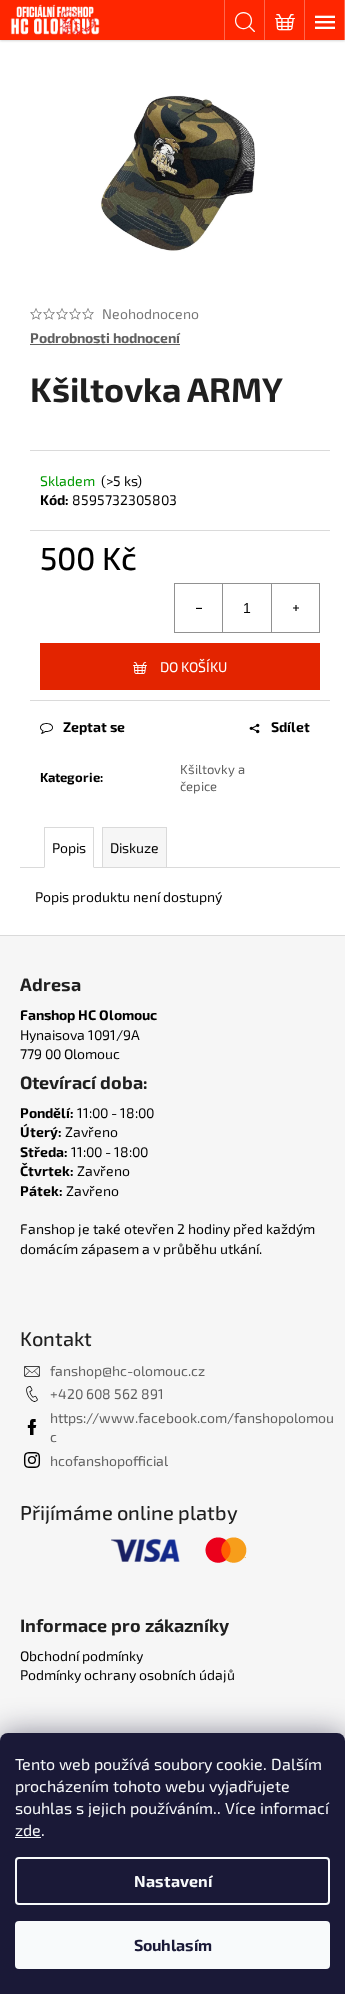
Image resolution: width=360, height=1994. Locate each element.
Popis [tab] (69, 847)
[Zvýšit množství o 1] (295, 608)
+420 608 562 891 (107, 1393)
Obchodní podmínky (81, 1655)
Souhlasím (173, 1944)
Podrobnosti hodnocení (105, 337)
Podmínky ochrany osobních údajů (127, 1674)
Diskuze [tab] (134, 847)
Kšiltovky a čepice (212, 777)
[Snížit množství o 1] (199, 608)
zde (28, 1829)
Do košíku (193, 666)
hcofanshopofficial (109, 1460)
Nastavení (173, 1880)
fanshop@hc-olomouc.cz (127, 1370)
